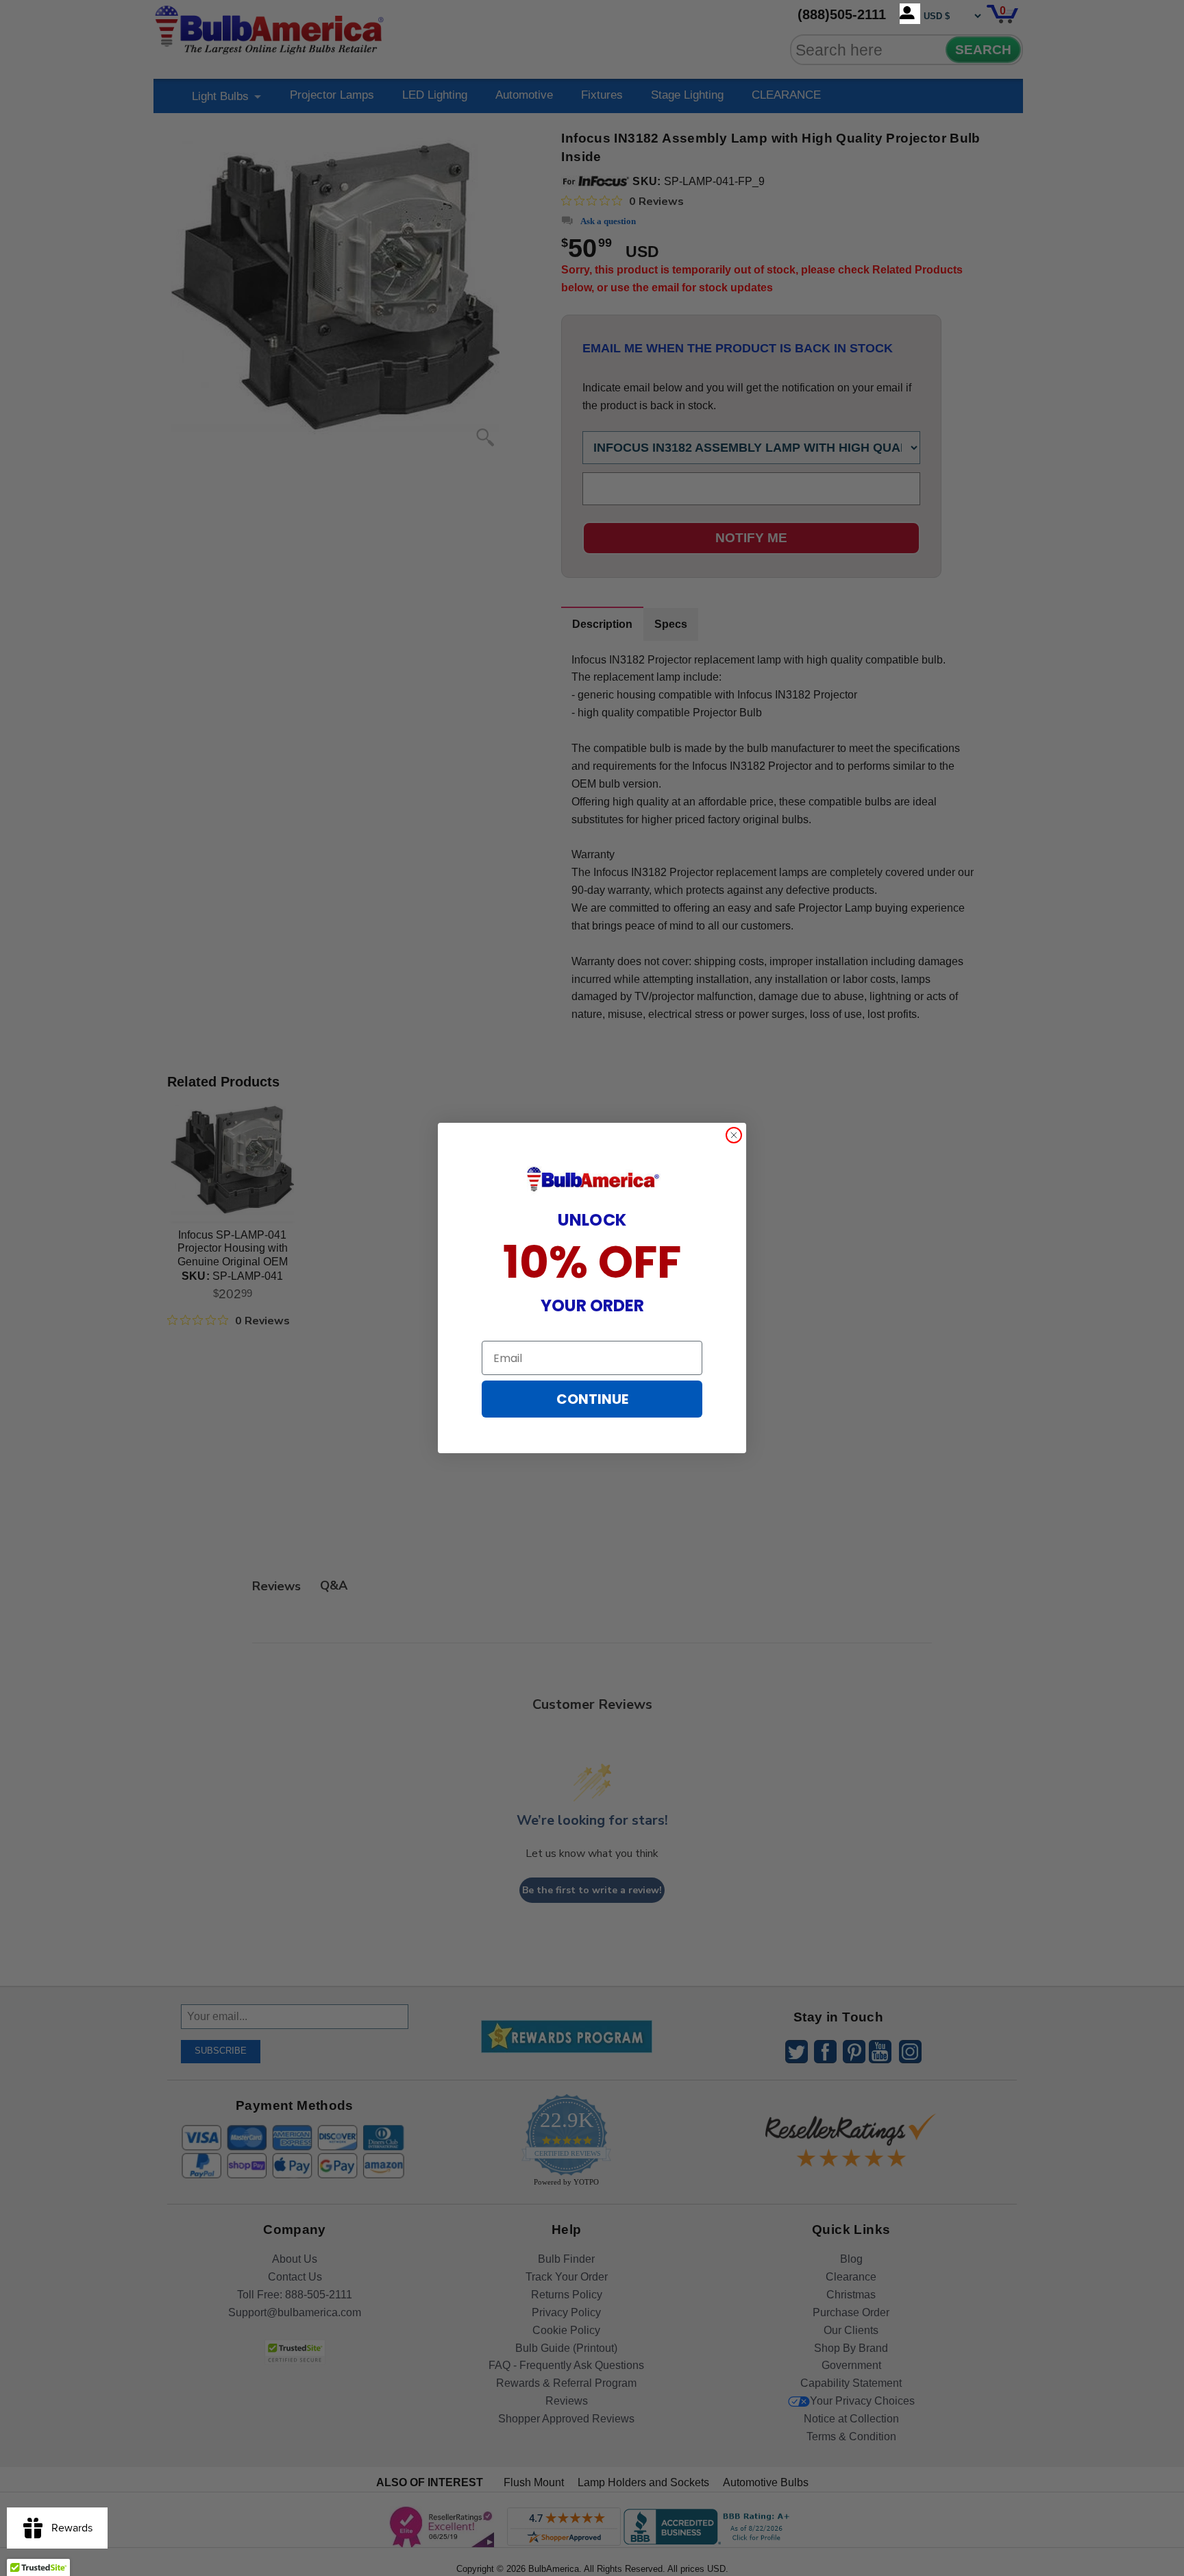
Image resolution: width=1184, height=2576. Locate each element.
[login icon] (910, 14)
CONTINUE (592, 1399)
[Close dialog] (734, 1135)
